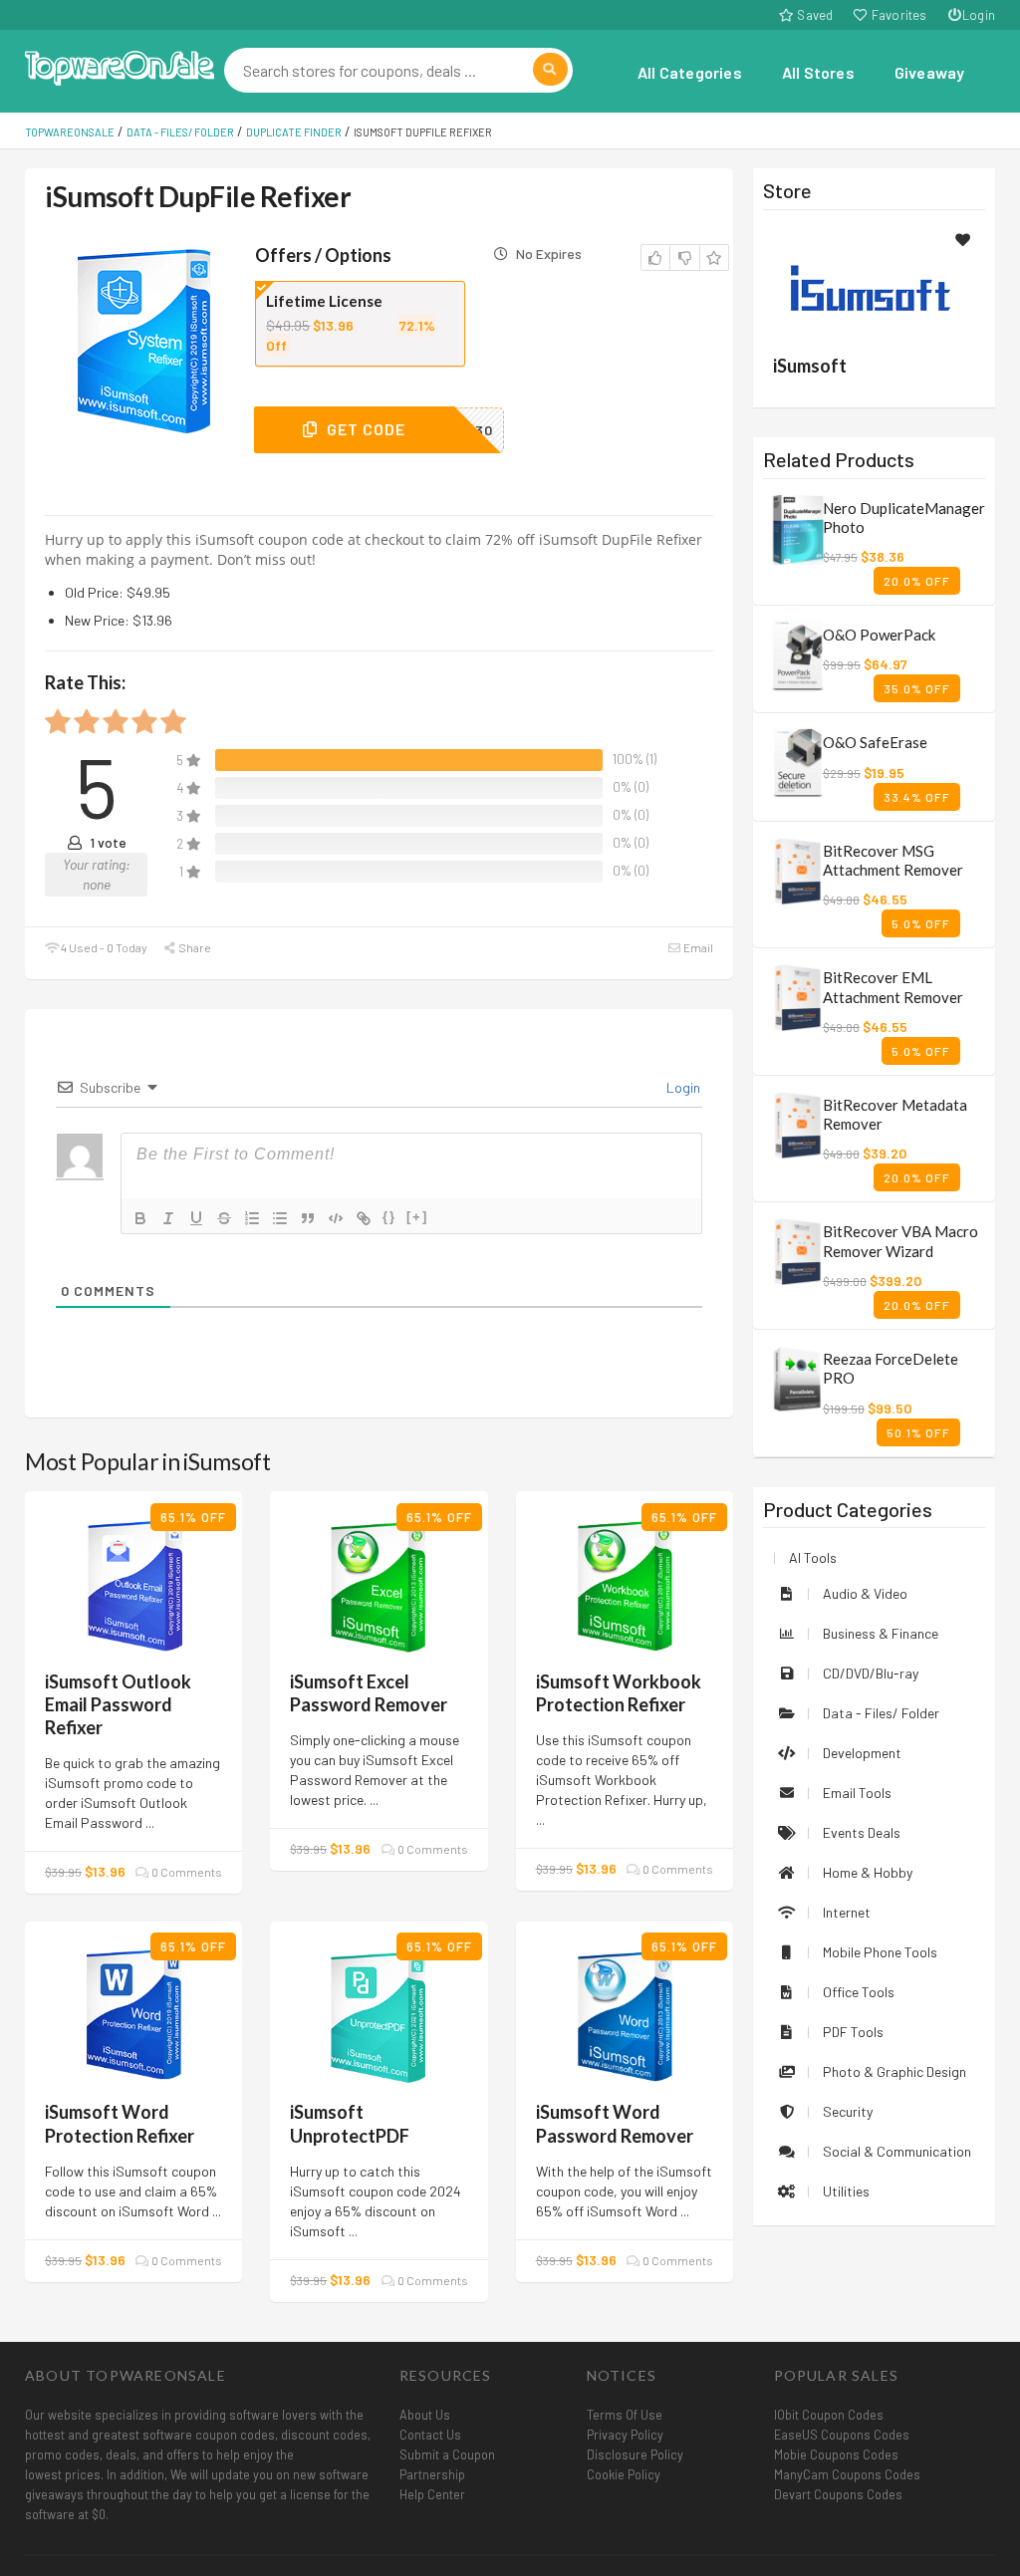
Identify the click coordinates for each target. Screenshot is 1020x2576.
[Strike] (224, 1218)
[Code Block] (336, 1218)
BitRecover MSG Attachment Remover (893, 860)
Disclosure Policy (635, 2454)
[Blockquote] (308, 1218)
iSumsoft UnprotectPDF (350, 2123)
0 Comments (186, 1872)
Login (979, 15)
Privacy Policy (625, 2435)
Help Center (432, 2494)
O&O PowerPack (879, 635)
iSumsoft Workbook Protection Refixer (619, 1693)
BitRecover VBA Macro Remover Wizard (900, 1241)
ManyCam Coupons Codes (847, 2474)
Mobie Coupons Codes (836, 2454)
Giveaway (930, 72)
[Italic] (168, 1218)
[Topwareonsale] (120, 65)
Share (194, 947)
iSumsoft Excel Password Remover (369, 1693)
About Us (425, 2415)
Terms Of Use (625, 2415)
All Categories (690, 72)
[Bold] (140, 1218)
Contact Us (430, 2435)
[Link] (364, 1218)
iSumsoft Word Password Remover (615, 2123)
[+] (417, 1217)
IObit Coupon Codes (829, 2415)
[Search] (550, 69)
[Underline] (196, 1218)
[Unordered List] (280, 1218)
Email (697, 947)
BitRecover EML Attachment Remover (893, 987)
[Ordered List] (252, 1218)
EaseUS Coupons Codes (842, 2435)
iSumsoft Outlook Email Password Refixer (118, 1704)
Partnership (432, 2474)
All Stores (818, 72)
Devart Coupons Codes (838, 2494)
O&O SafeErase (875, 742)
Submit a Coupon (447, 2454)
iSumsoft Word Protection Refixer (120, 2123)
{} (389, 1217)
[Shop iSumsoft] (874, 285)
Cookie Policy (624, 2474)
